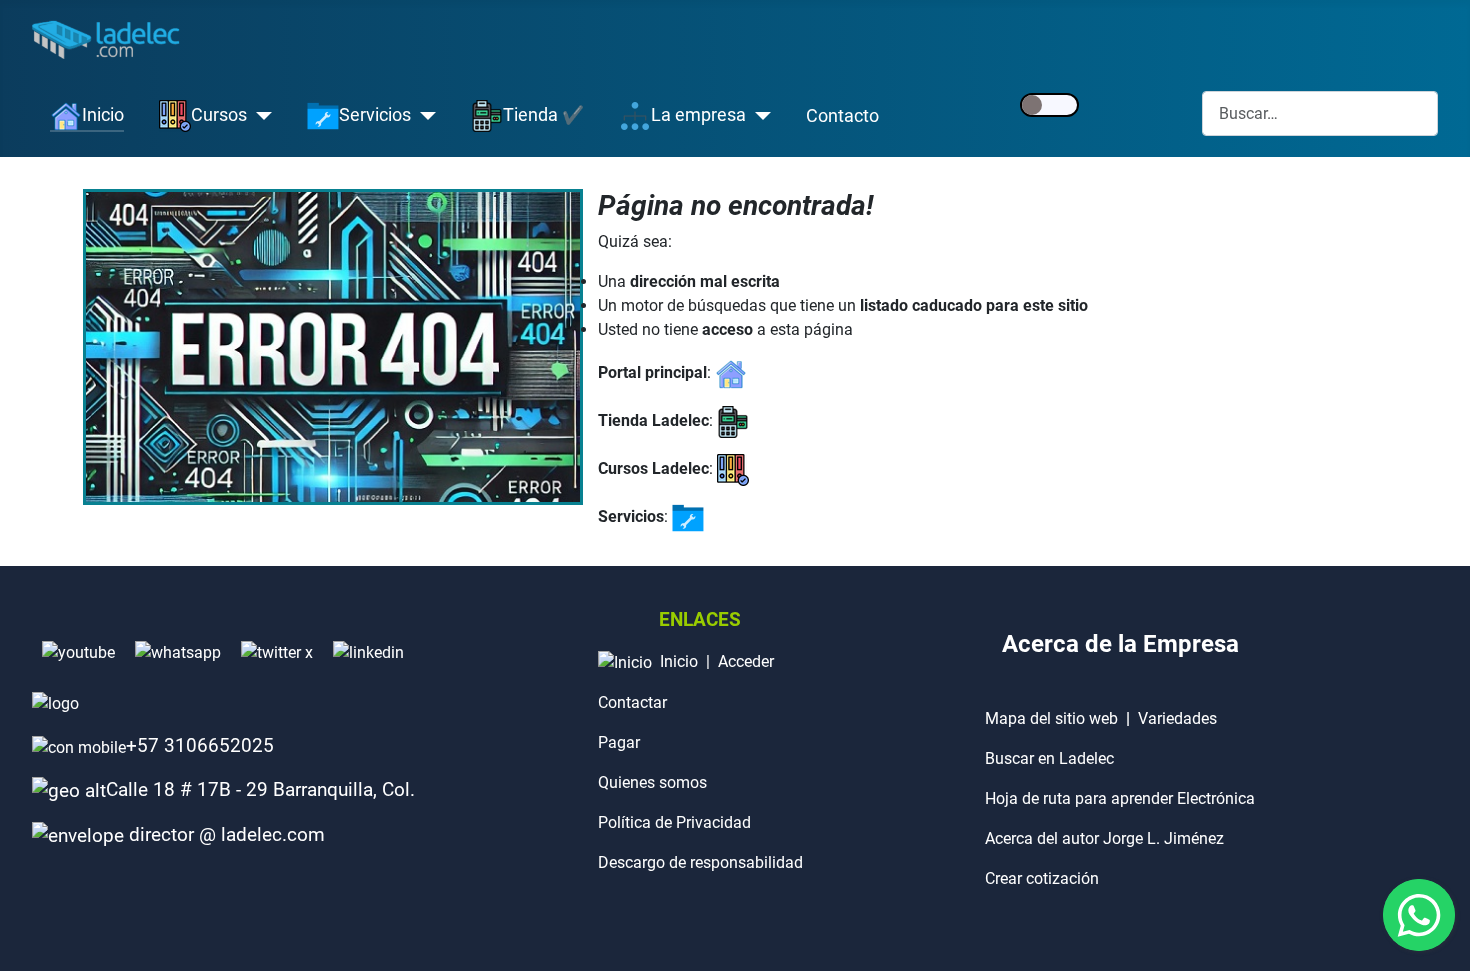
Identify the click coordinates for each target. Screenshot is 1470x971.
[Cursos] (259, 116)
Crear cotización (1042, 878)
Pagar (619, 742)
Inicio (679, 661)
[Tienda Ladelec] (733, 420)
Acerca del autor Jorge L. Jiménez (1104, 838)
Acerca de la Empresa (1120, 644)
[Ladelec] (731, 372)
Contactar (632, 702)
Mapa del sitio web (1051, 718)
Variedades (1177, 718)
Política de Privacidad (674, 822)
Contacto (842, 116)
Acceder (746, 661)
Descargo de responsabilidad (700, 862)
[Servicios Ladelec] (688, 516)
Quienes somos (652, 782)
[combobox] (1320, 113)
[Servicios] (423, 116)
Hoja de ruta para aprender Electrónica (1120, 798)
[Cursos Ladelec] (733, 468)
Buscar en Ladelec (1049, 758)
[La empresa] (758, 116)
